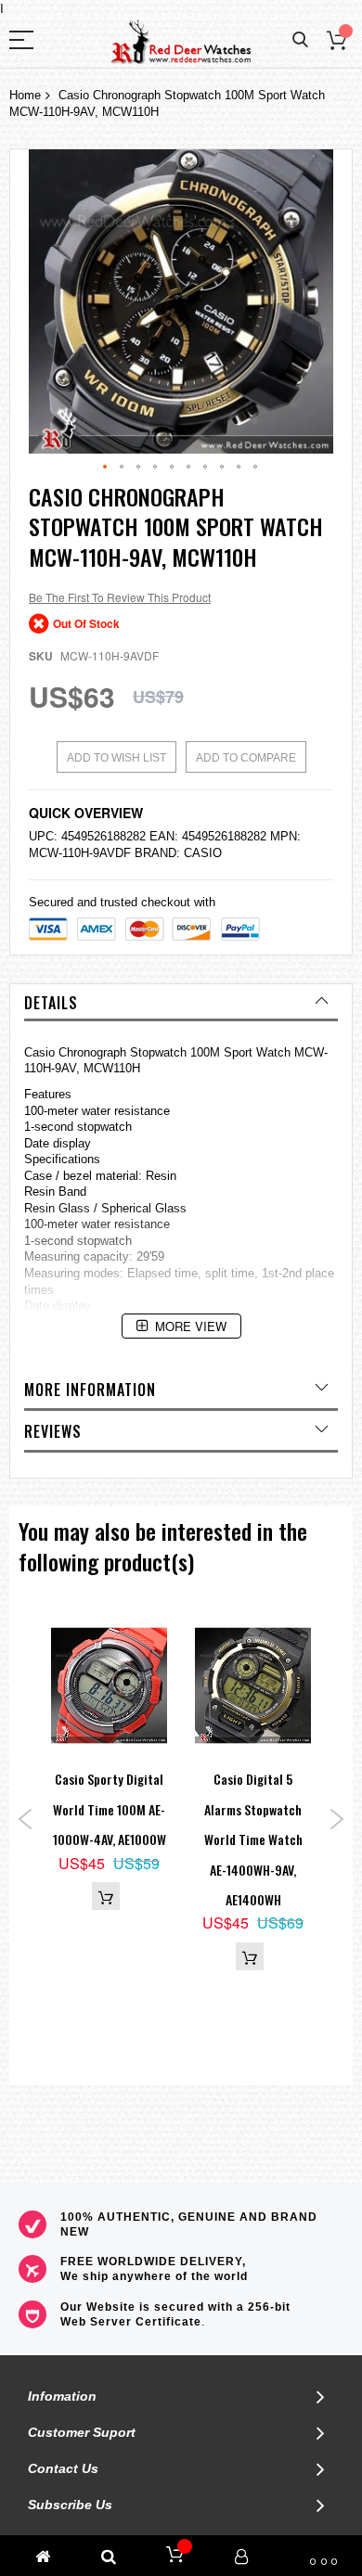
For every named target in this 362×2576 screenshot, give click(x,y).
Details (51, 1003)
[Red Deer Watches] (181, 42)
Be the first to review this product (120, 597)
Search (300, 40)
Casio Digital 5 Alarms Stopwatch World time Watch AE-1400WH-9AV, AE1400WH (253, 1839)
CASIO (203, 853)
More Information (90, 1390)
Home (25, 95)
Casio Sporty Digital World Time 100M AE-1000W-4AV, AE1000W (110, 1809)
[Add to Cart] (106, 1896)
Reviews (53, 1431)
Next (336, 1819)
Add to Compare (246, 758)
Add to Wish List (116, 758)
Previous (26, 1819)
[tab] (181, 1003)
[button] (106, 468)
